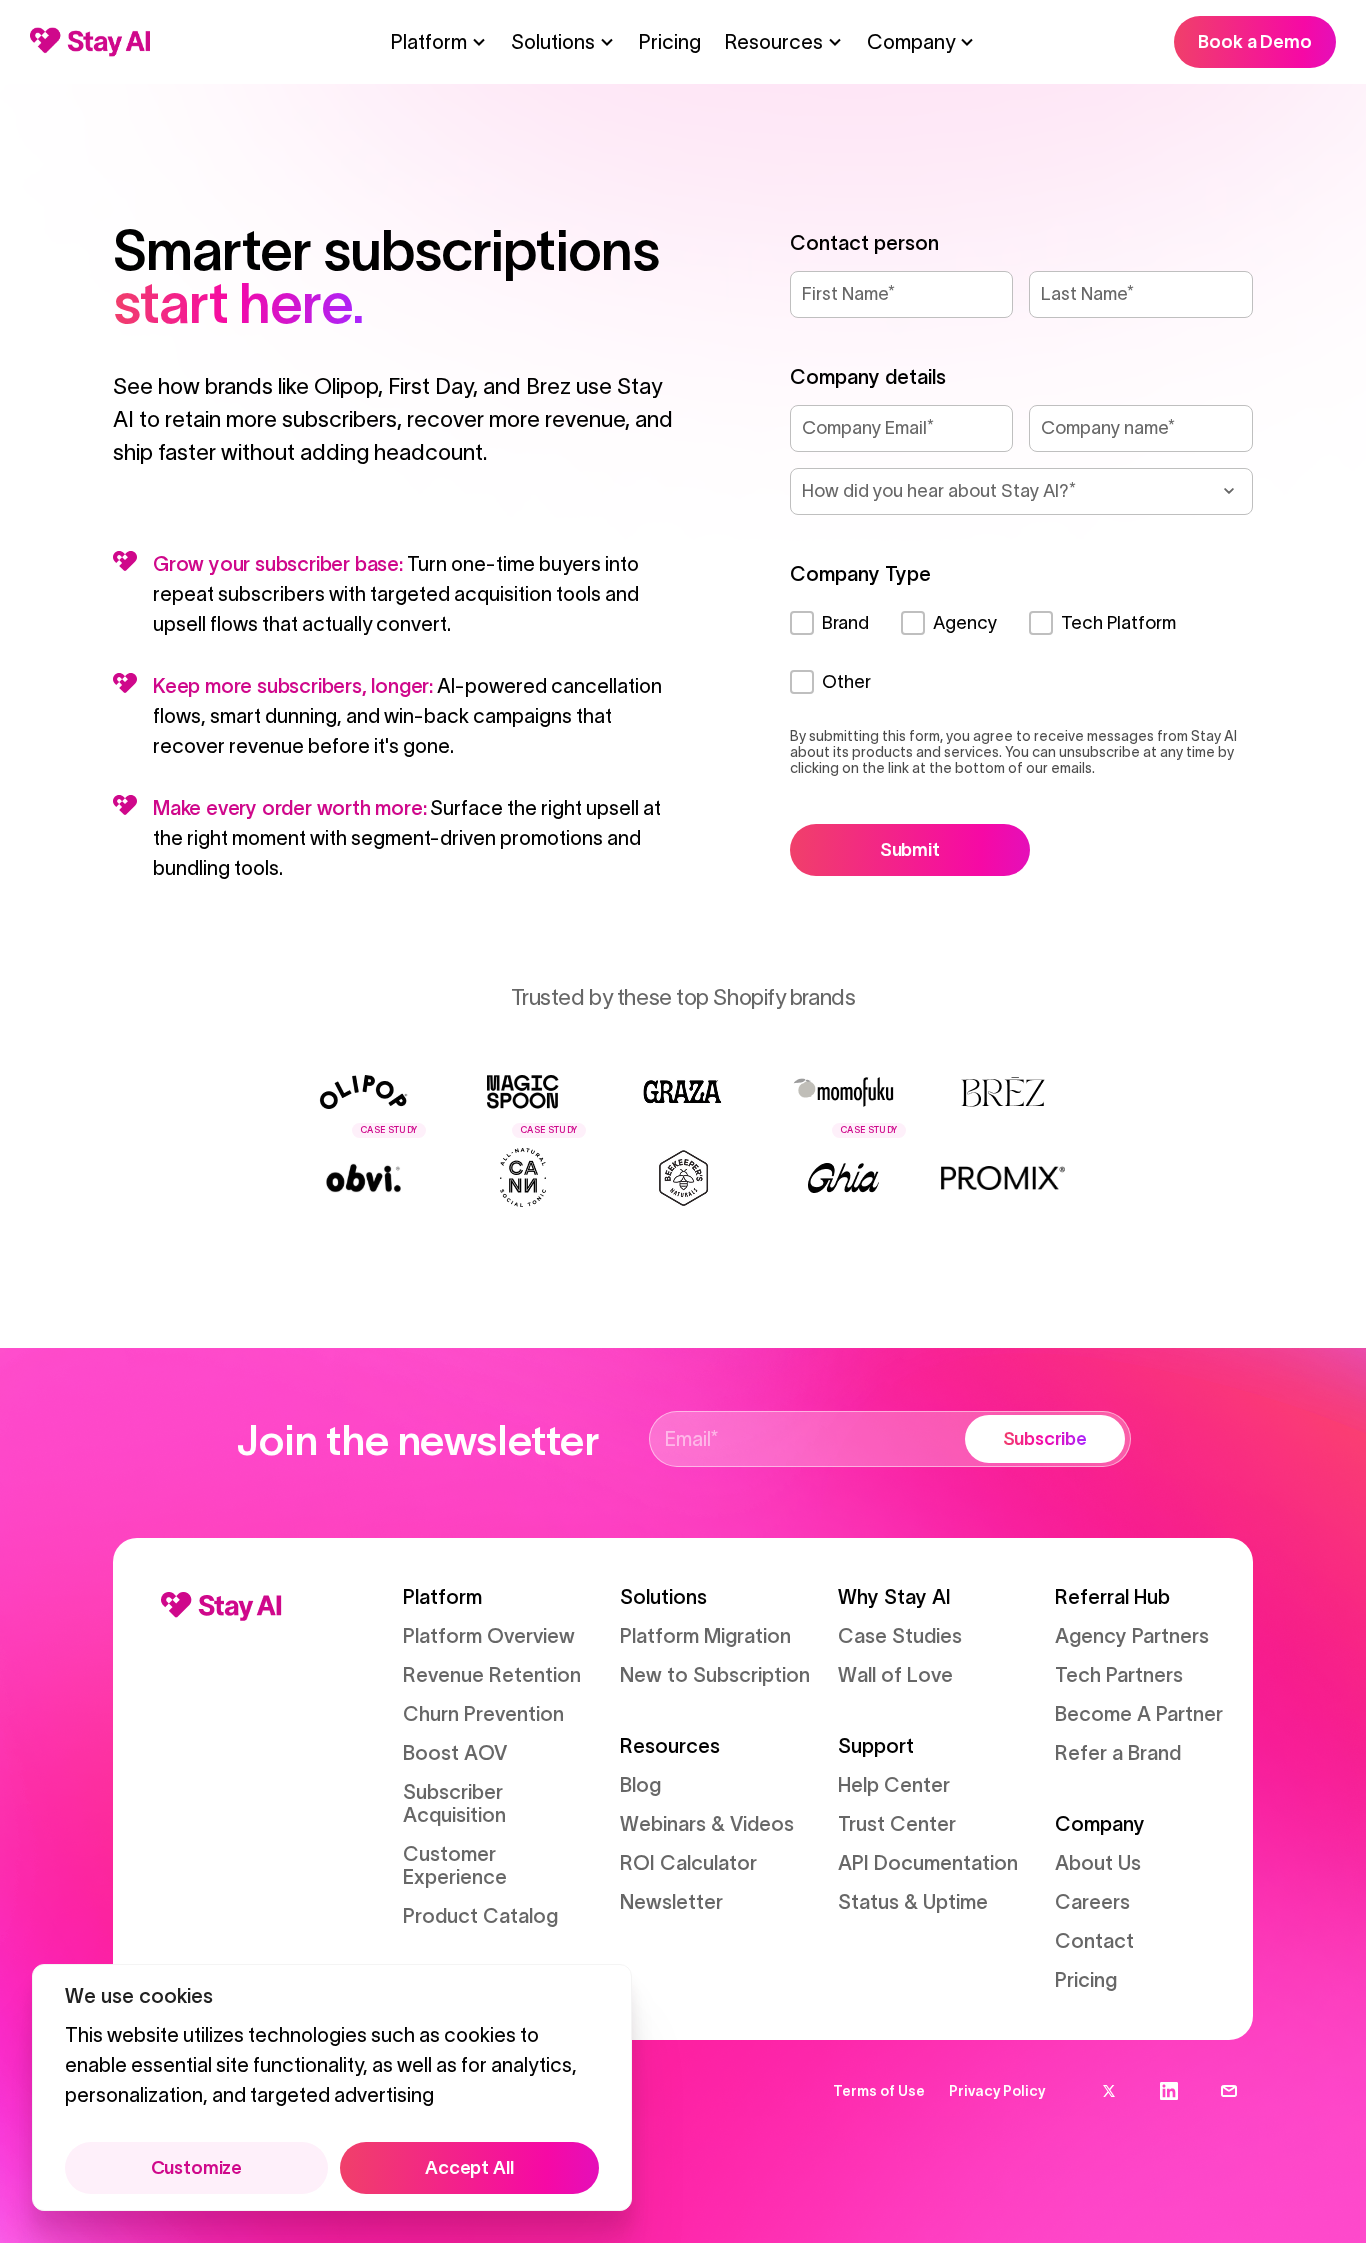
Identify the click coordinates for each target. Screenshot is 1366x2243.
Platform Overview (489, 1636)
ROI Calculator (688, 1863)
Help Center (894, 1785)
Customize (196, 2168)
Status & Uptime (913, 1902)
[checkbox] (1021, 653)
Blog (640, 1785)
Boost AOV (455, 1753)
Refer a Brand (1118, 1753)
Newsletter (671, 1902)
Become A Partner (1139, 1714)
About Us (1098, 1863)
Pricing (670, 42)
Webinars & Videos (707, 1824)
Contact (1094, 1941)
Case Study (389, 1130)
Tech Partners (1119, 1675)
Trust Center (897, 1824)
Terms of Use (879, 2091)
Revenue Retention (492, 1675)
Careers (1092, 1902)
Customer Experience (455, 1865)
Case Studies (900, 1636)
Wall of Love (895, 1675)
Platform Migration (705, 1636)
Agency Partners (1132, 1636)
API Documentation (928, 1863)
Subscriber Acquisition (454, 1803)
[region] (332, 2087)
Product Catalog (480, 1916)
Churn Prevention (483, 1714)
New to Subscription (715, 1675)
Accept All (469, 2168)
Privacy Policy (997, 2091)
